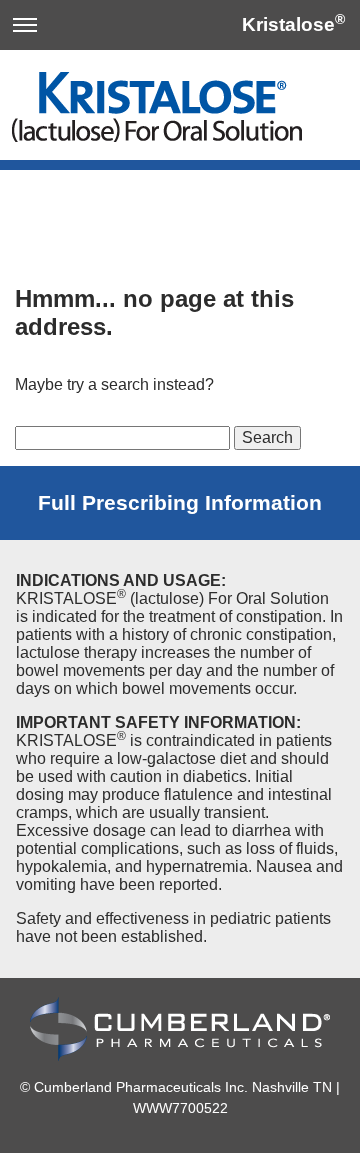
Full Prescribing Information (180, 502)
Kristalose (288, 24)
